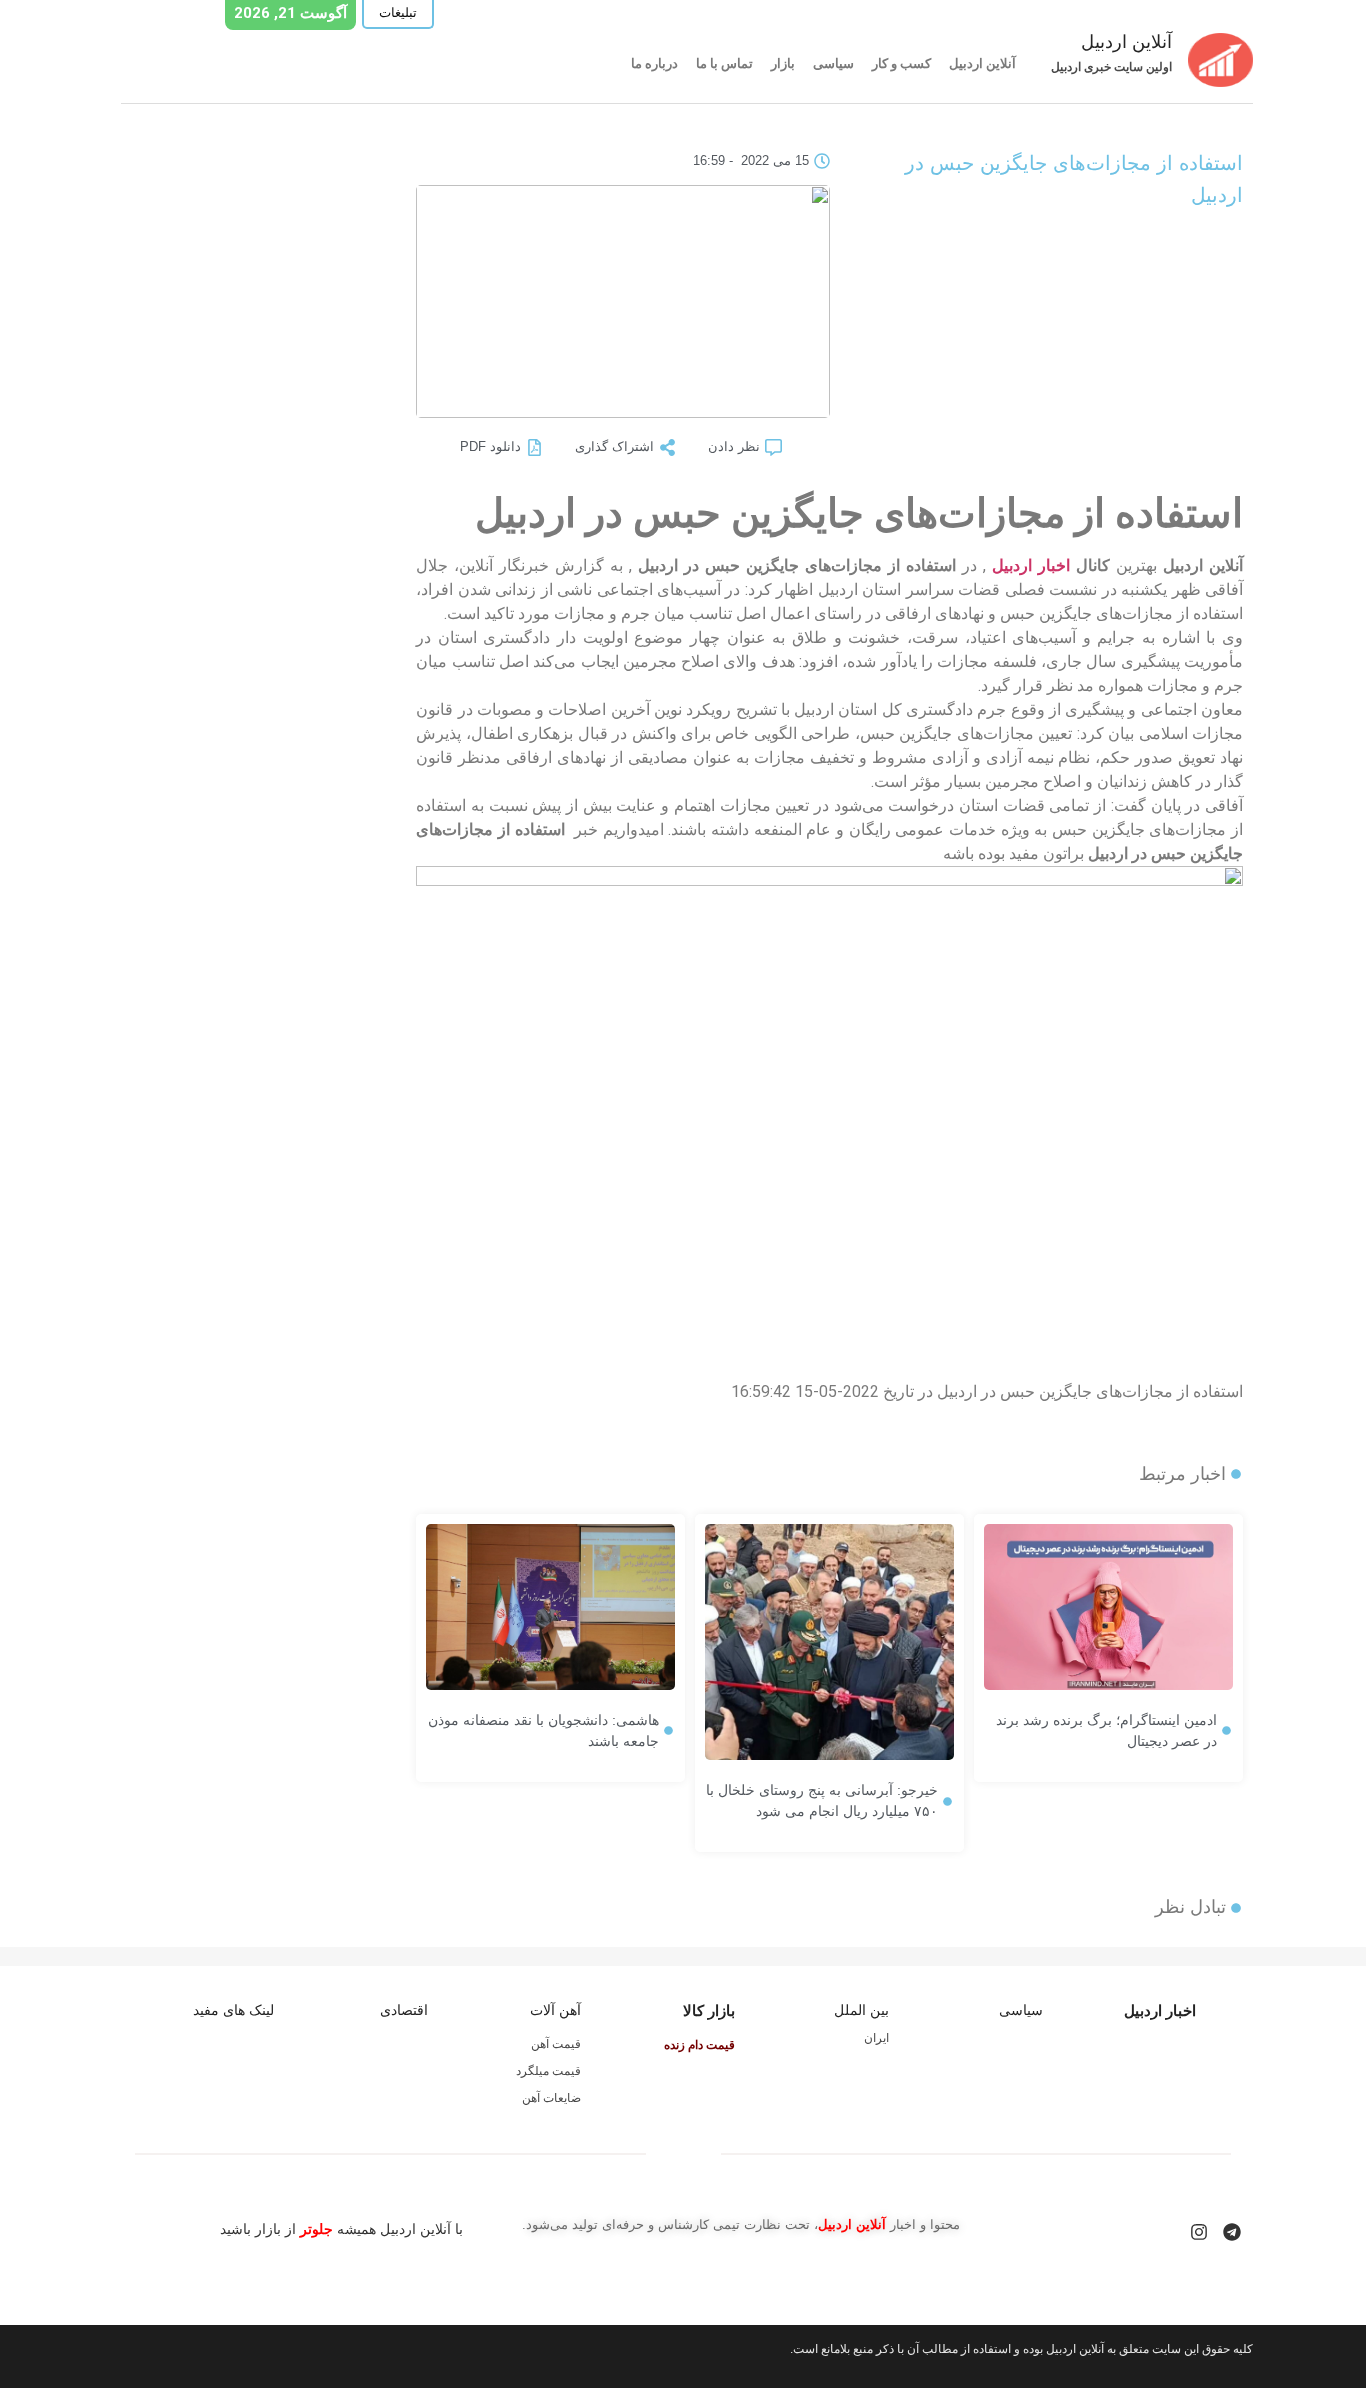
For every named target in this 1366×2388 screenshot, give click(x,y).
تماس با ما (724, 63)
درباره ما (654, 63)
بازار (783, 63)
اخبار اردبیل (1031, 565)
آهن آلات (555, 2010)
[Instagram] (1199, 2232)
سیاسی (833, 63)
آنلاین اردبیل (982, 63)
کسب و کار (901, 63)
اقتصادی (404, 2010)
